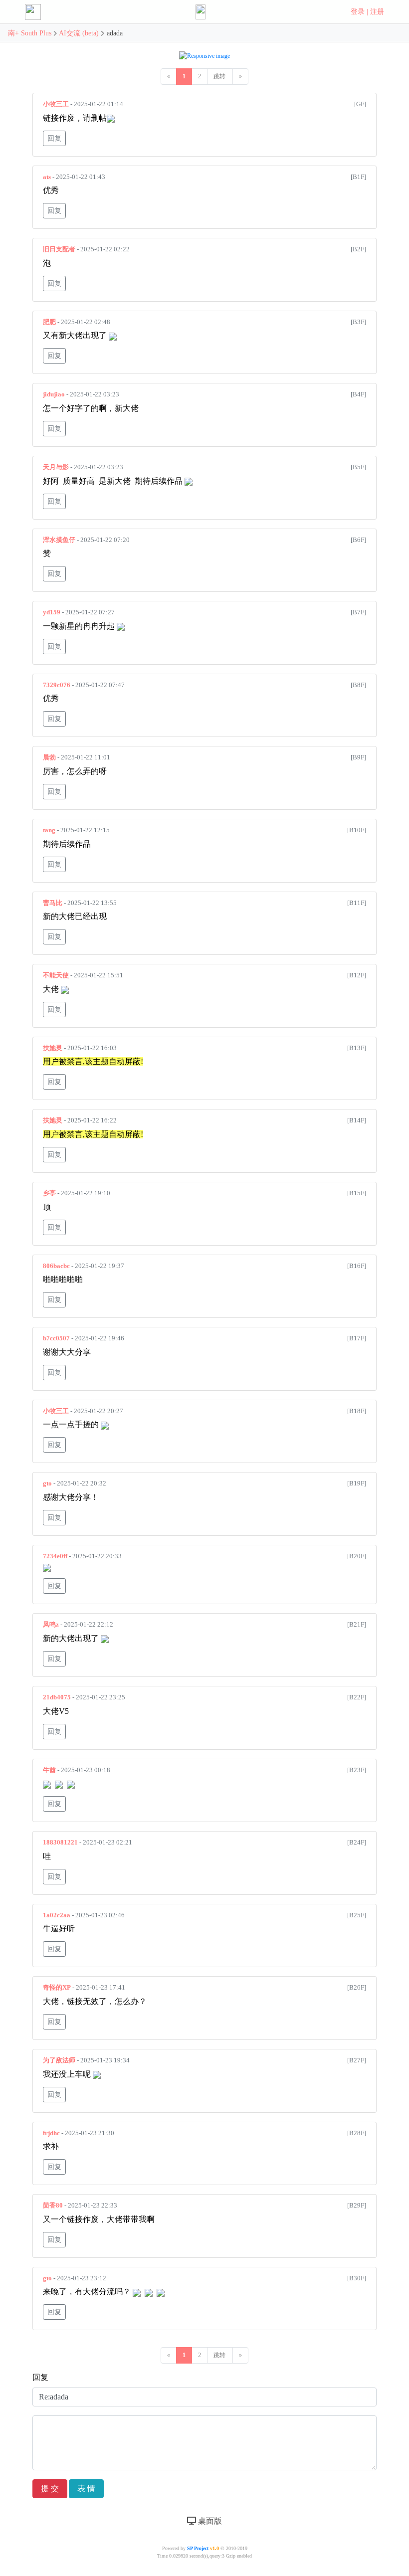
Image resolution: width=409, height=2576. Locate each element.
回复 (54, 138)
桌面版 (209, 2521)
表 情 (86, 2488)
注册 (377, 12)
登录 (358, 12)
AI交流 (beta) (79, 33)
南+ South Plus (31, 33)
